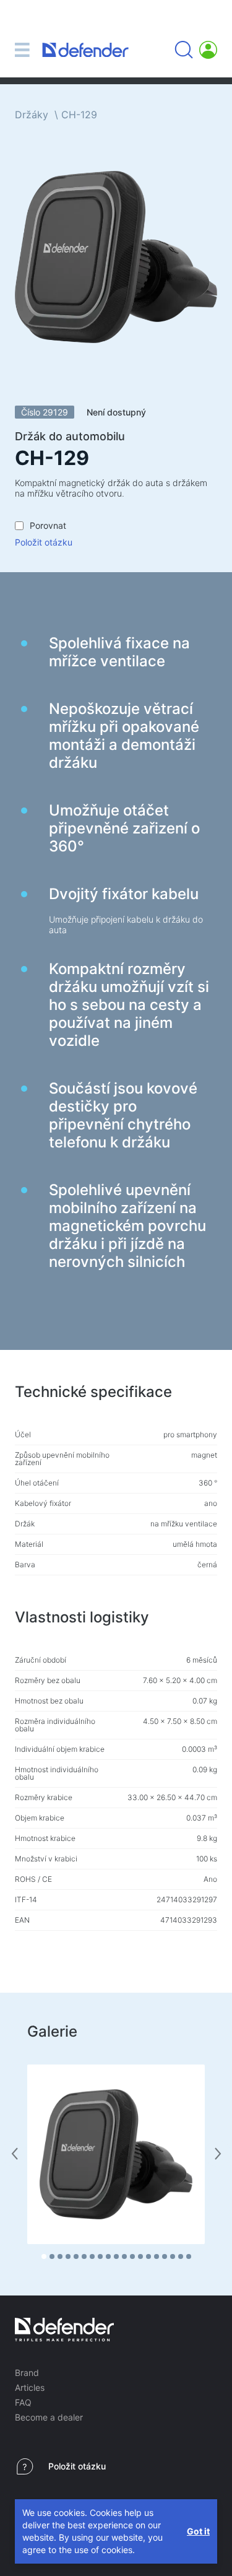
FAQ (23, 2402)
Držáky (32, 115)
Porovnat (48, 525)
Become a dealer (49, 2417)
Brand (27, 2373)
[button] (44, 2256)
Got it (198, 2531)
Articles (30, 2387)
